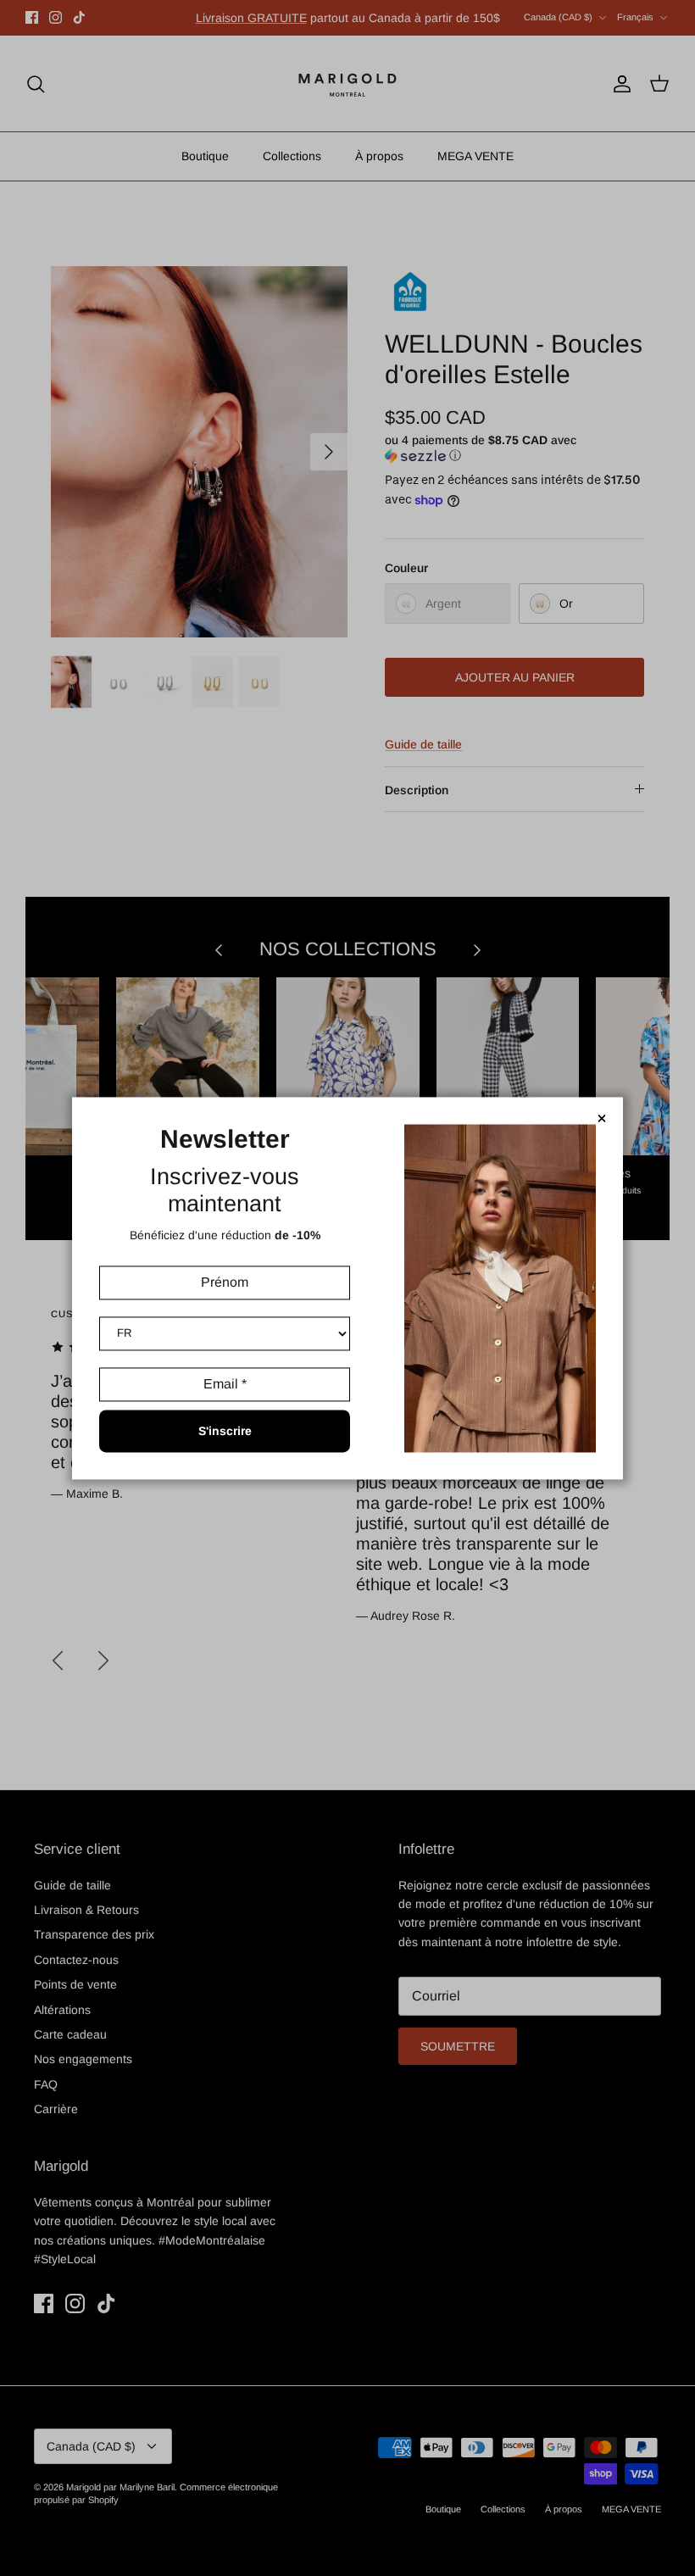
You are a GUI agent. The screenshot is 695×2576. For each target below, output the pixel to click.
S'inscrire (225, 1431)
